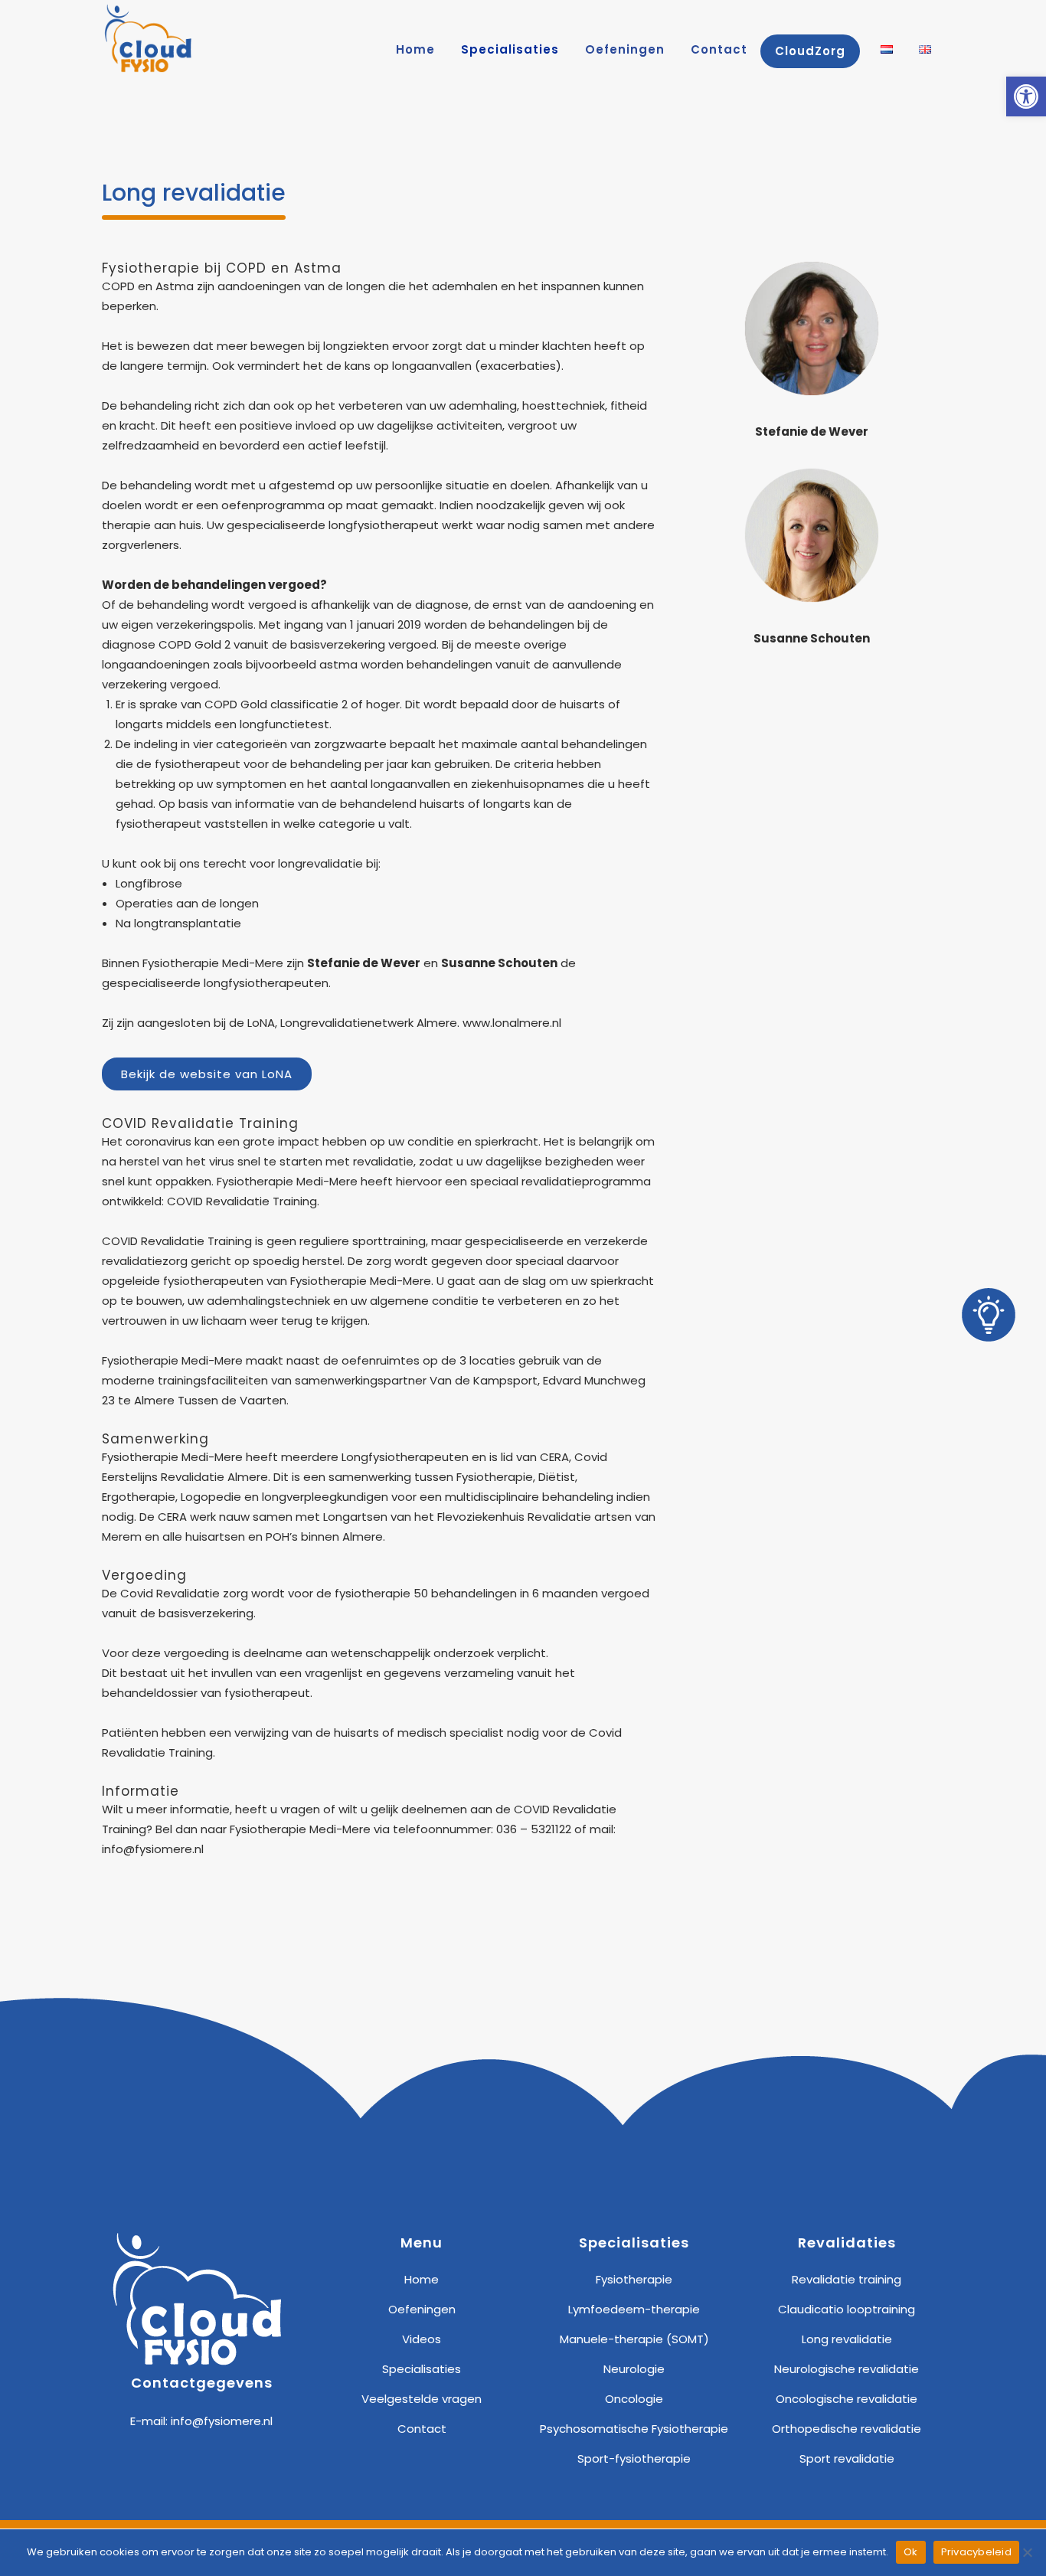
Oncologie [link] (634, 2399)
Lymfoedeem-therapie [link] (634, 2309)
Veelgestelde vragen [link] (422, 2399)
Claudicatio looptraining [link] (847, 2309)
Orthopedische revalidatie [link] (847, 2429)
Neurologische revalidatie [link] (847, 2369)
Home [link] (422, 2279)
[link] (1026, 96)
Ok (911, 2552)
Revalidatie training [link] (847, 2279)
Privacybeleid (976, 2552)
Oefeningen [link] (422, 2309)
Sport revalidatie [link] (847, 2458)
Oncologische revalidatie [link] (847, 2399)
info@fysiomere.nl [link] (222, 2421)
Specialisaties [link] (422, 2369)
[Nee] (1027, 2552)
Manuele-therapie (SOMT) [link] (634, 2339)
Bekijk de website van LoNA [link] (207, 1074)
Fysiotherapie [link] (634, 2279)
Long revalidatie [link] (847, 2339)
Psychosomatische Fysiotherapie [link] (634, 2429)
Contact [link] (422, 2429)
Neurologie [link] (634, 2369)
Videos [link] (422, 2339)
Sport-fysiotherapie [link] (634, 2458)
